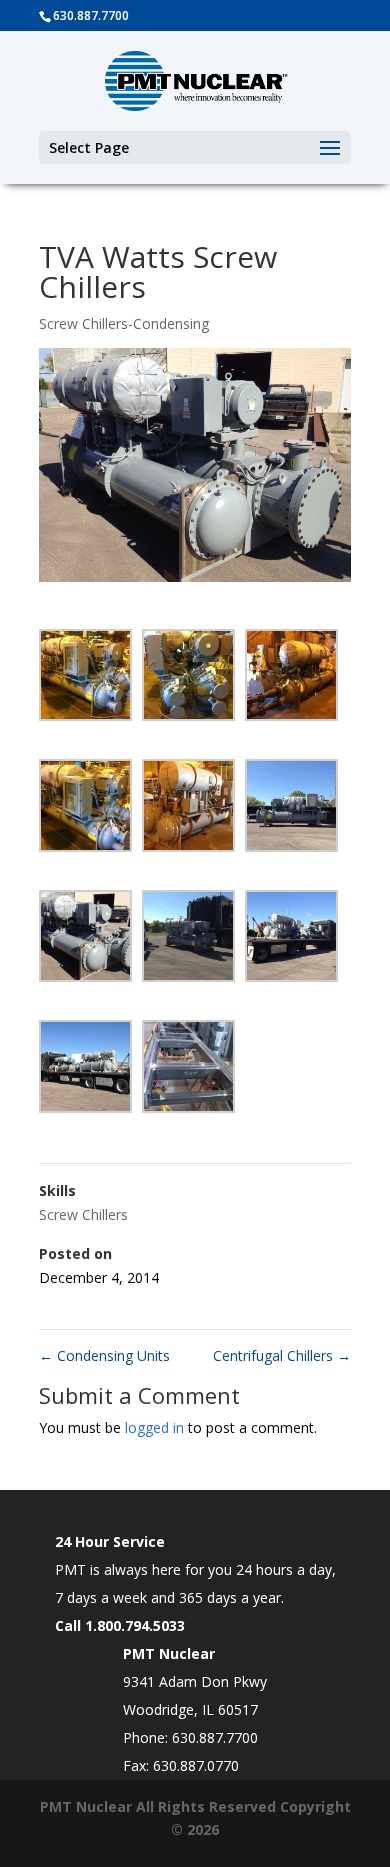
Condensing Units (104, 1355)
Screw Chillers (83, 1214)
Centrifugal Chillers (282, 1355)
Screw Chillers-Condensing (124, 323)
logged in (154, 1427)
